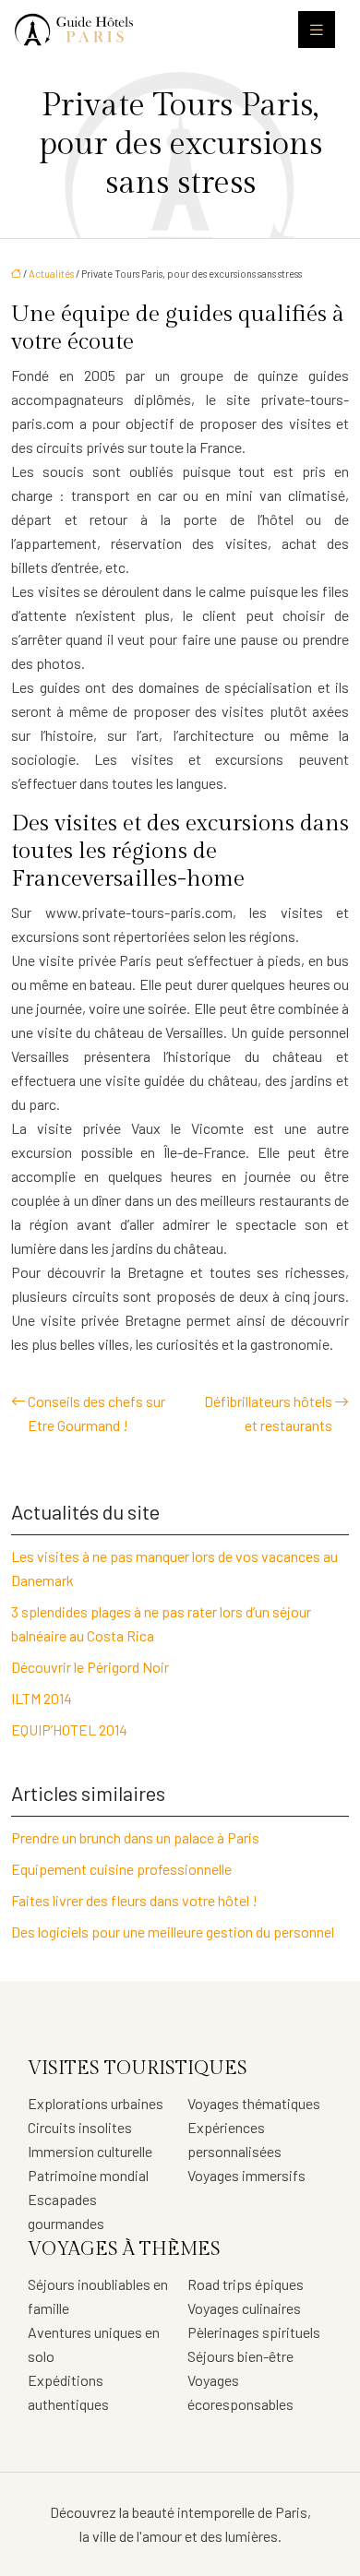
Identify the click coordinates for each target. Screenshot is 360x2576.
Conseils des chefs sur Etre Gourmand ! (96, 1413)
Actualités (51, 274)
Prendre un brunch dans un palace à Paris (135, 1837)
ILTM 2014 (42, 1698)
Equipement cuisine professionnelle (121, 1869)
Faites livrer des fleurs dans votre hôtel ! (134, 1900)
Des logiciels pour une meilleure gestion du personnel (173, 1932)
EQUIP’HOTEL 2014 (69, 1729)
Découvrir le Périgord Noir (90, 1667)
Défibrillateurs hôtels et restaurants (268, 1413)
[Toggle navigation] (317, 30)
